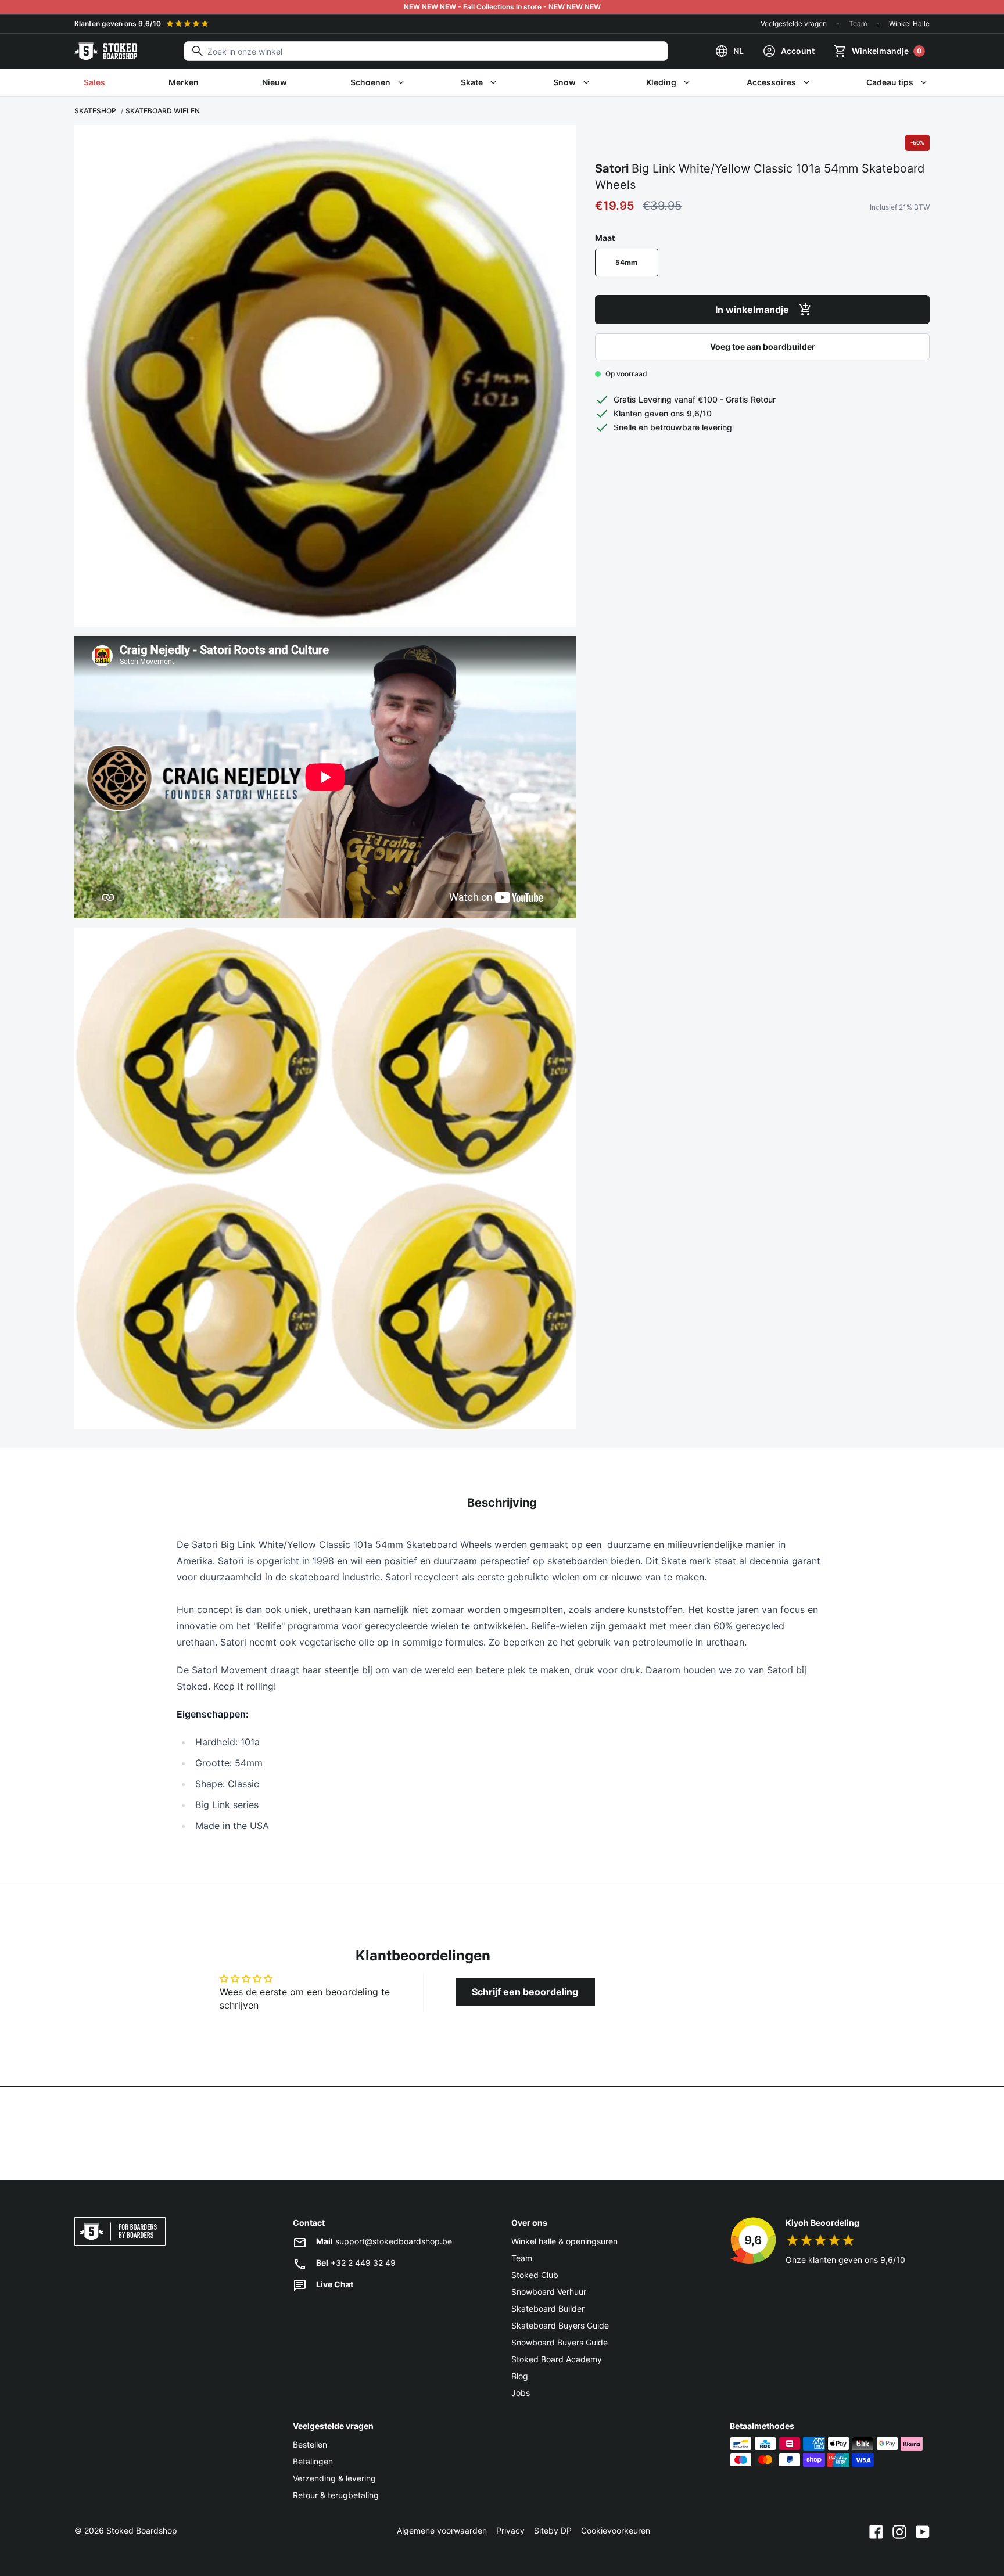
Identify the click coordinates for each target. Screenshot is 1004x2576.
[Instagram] (899, 2531)
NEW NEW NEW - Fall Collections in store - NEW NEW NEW (502, 7)
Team (858, 24)
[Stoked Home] (106, 51)
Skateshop (95, 111)
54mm (626, 262)
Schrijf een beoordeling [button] (525, 1992)
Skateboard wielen (163, 111)
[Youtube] (923, 2531)
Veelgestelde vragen (794, 24)
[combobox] (426, 51)
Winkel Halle (909, 24)
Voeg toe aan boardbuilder (763, 346)
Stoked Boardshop (142, 2530)
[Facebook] (876, 2531)
